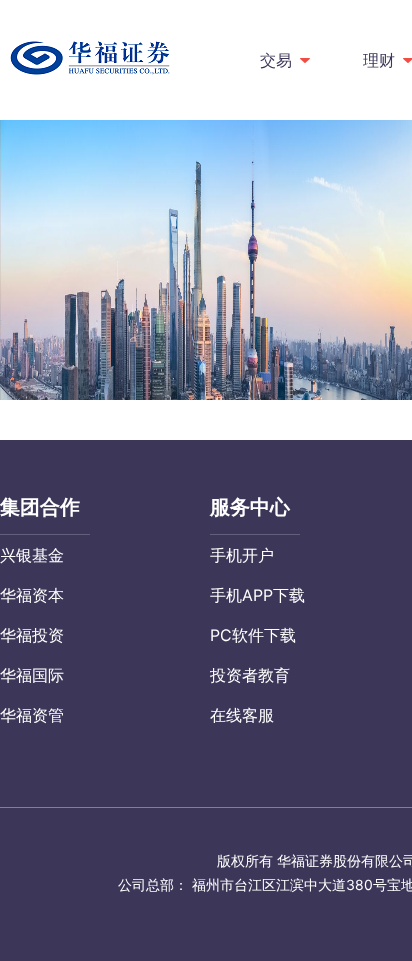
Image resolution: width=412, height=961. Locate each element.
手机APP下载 (257, 595)
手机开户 (242, 555)
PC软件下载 (253, 635)
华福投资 (32, 635)
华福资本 (32, 595)
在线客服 (242, 715)
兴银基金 (32, 555)
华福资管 (32, 715)
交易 (276, 60)
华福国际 (32, 675)
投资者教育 (250, 675)
